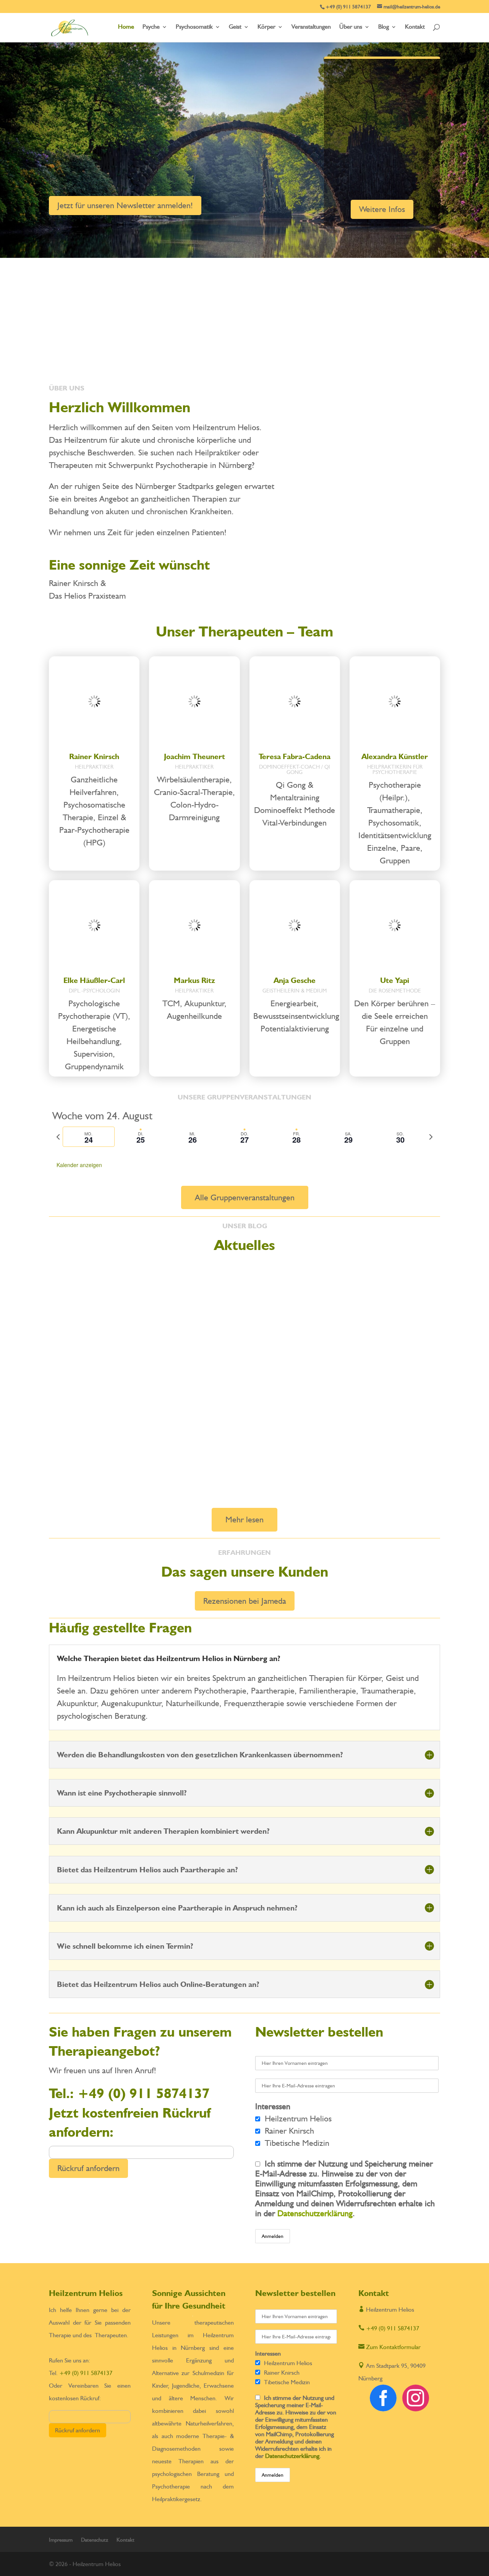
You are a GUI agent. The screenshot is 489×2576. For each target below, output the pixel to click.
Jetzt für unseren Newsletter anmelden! (125, 205)
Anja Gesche (295, 980)
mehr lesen (70, 1309)
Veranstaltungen (311, 27)
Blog (384, 27)
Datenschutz (95, 2540)
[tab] (89, 1137)
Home (126, 27)
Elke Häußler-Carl (94, 980)
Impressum (61, 2540)
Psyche (151, 27)
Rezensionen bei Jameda (245, 1601)
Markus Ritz (194, 980)
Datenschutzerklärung (315, 2213)
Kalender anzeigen (79, 1165)
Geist (235, 27)
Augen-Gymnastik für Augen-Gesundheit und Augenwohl (164, 1274)
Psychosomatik (194, 27)
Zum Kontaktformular (389, 2347)
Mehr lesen (244, 1519)
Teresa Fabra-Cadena (295, 756)
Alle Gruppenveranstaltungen (245, 1197)
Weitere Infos (382, 209)
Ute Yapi (395, 980)
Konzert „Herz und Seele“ (107, 1359)
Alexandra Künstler (395, 756)
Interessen (273, 2106)
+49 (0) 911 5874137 (386, 159)
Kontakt (415, 27)
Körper (266, 27)
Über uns (351, 27)
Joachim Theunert (194, 756)
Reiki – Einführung (91, 1433)
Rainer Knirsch (94, 756)
